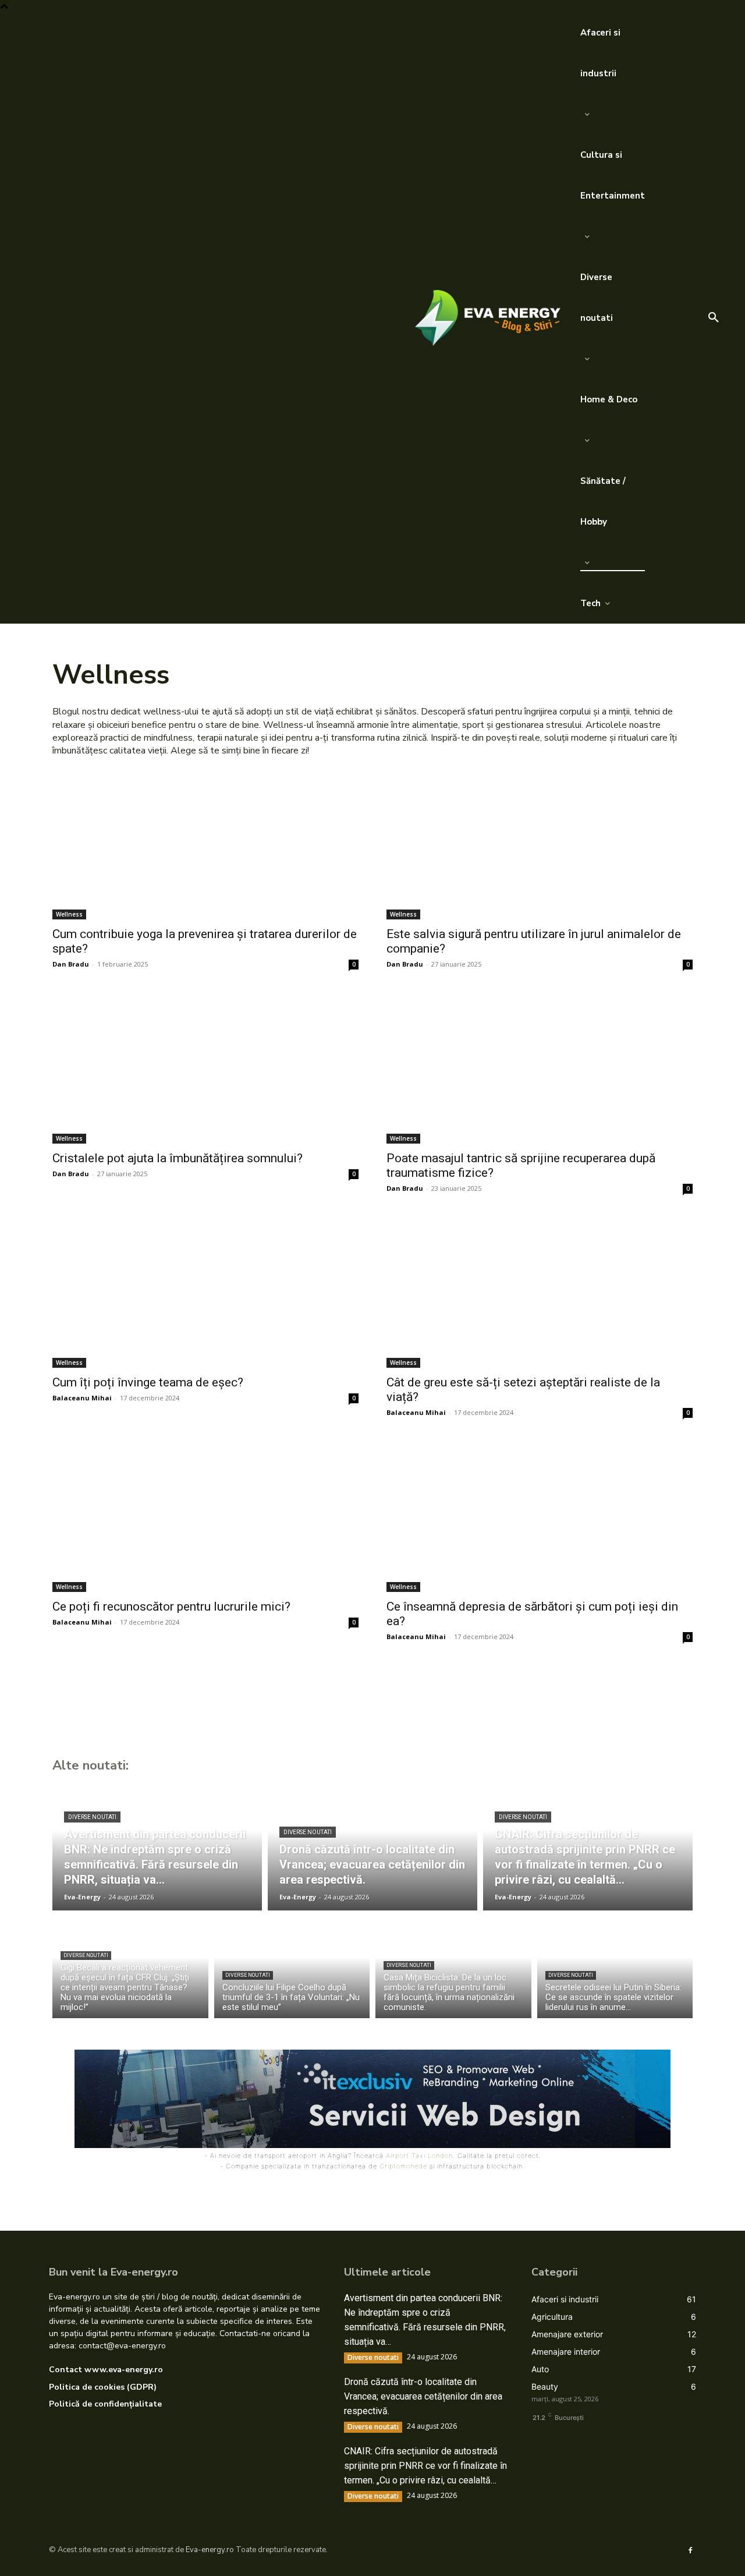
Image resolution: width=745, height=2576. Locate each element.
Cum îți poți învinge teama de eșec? (148, 1382)
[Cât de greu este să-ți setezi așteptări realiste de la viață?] (540, 1291)
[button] (714, 318)
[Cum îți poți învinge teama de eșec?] (205, 1291)
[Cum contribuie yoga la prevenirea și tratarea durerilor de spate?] (205, 843)
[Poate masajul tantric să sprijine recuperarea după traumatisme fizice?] (540, 1067)
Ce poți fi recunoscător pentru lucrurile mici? (171, 1607)
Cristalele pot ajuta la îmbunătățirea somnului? (178, 1158)
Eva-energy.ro (210, 2550)
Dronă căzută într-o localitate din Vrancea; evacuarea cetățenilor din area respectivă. (423, 2396)
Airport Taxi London (419, 2156)
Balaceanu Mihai (82, 1398)
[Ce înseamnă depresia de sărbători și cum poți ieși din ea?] (540, 1515)
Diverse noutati (92, 1817)
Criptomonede (403, 2166)
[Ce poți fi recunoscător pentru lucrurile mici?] (205, 1515)
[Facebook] (690, 2550)
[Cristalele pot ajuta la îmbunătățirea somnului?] (205, 1067)
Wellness (69, 914)
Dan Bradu (71, 964)
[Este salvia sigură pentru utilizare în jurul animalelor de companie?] (540, 843)
